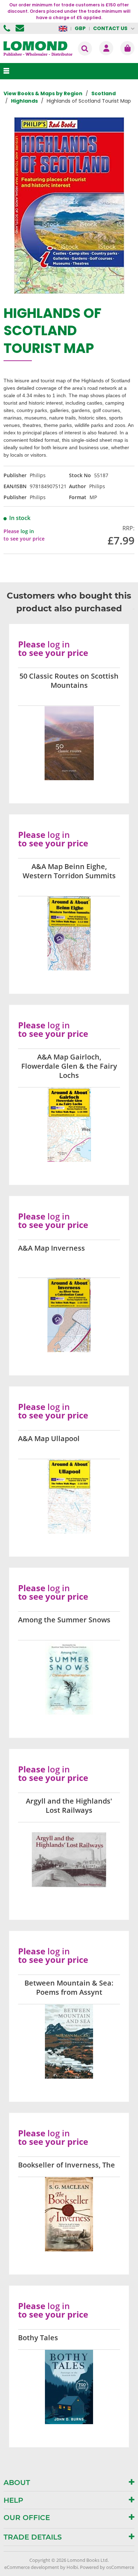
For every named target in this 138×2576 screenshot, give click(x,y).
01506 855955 (8, 28)
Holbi (72, 2567)
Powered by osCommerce (107, 2567)
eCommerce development (32, 2567)
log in (27, 531)
